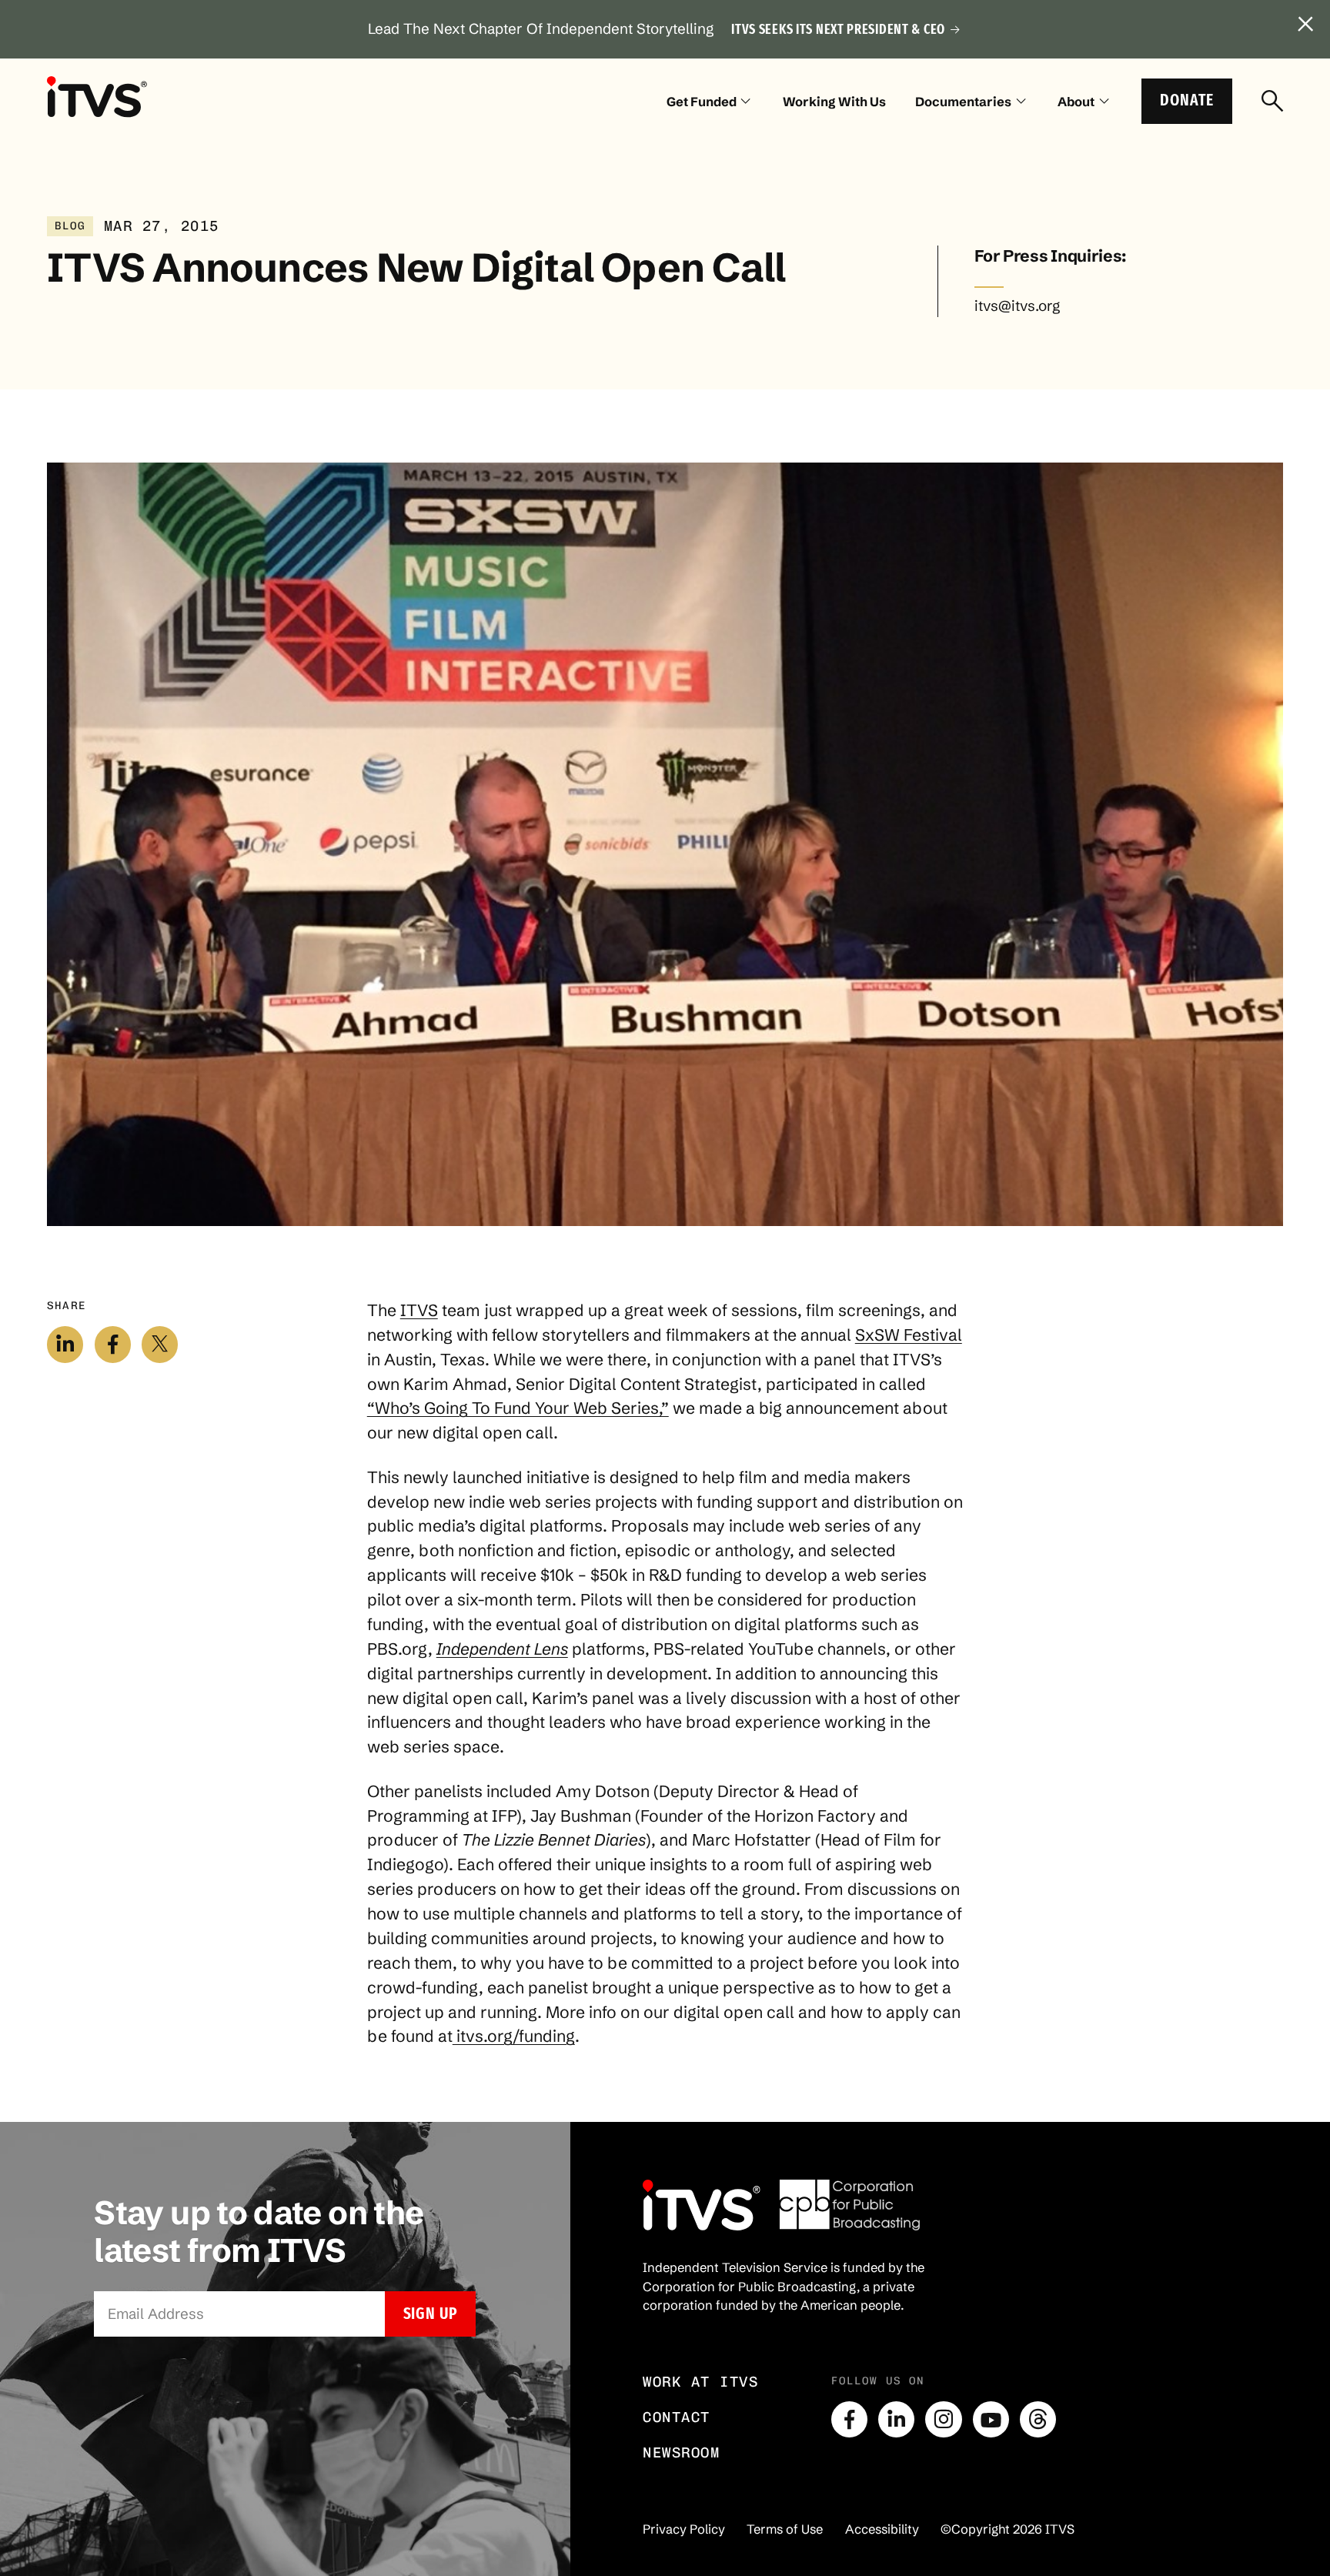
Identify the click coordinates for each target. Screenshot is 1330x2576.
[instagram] (943, 2419)
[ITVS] (97, 97)
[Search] (1272, 102)
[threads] (1038, 2419)
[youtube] (991, 2419)
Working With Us (834, 102)
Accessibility (882, 2529)
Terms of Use (785, 2529)
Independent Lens (502, 1649)
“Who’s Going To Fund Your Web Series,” (518, 1408)
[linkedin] (896, 2419)
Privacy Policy (684, 2529)
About (1076, 102)
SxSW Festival (909, 1335)
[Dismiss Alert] (1306, 25)
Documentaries (963, 102)
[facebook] (849, 2419)
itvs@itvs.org (1017, 306)
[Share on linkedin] (65, 1344)
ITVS (419, 1310)
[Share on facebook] (113, 1344)
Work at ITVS (700, 2382)
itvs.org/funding (514, 2036)
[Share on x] (160, 1344)
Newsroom (681, 2452)
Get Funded (702, 102)
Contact (677, 2417)
